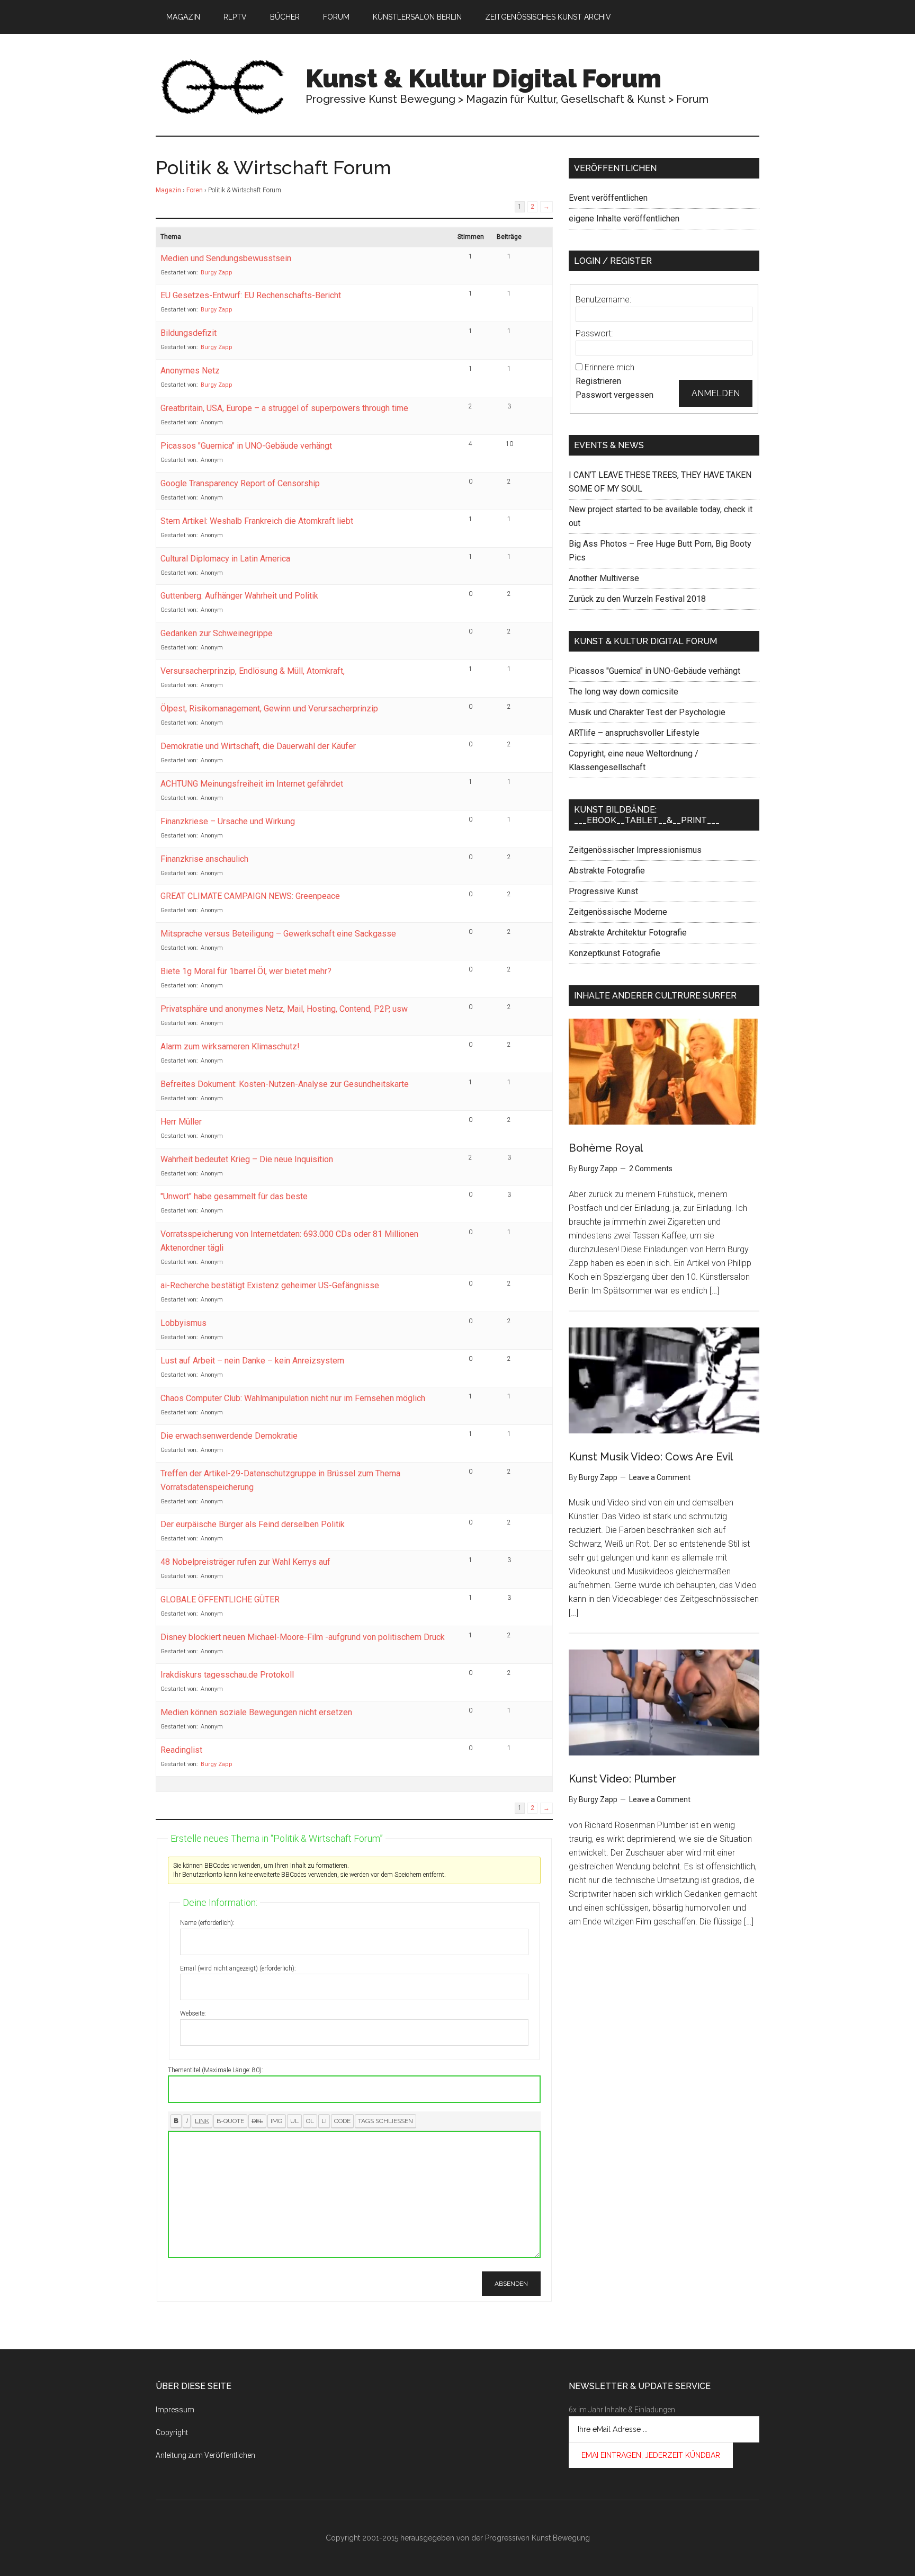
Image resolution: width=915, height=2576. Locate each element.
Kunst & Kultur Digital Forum (483, 78)
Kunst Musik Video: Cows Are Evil (651, 1457)
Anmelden (716, 393)
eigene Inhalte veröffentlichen (624, 219)
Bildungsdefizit (189, 333)
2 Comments (651, 1169)
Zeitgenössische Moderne (618, 912)
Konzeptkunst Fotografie (615, 953)
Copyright (172, 2432)
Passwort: (594, 333)
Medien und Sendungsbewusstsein (226, 258)
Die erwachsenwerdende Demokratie (229, 1436)
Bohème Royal (606, 1148)
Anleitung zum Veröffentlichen (205, 2455)
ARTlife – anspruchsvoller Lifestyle (634, 733)
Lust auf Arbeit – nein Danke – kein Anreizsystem (252, 1361)
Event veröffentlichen (608, 198)
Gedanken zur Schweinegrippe (217, 633)
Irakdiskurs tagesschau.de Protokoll (227, 1675)
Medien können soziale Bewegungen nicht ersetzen (256, 1712)
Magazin (168, 190)
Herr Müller (181, 1122)
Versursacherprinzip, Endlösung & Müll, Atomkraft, (253, 671)
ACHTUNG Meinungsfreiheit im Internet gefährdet (252, 784)
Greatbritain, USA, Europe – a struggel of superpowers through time (284, 408)
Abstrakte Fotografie (607, 871)
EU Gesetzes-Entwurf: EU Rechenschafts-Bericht (251, 295)
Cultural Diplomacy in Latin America (225, 559)
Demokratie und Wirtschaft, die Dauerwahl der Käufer (258, 746)
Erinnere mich (609, 367)
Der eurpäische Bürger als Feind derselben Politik (253, 1524)
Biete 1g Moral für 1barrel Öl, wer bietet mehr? (246, 971)
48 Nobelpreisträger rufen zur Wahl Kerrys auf (245, 1562)
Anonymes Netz (190, 371)
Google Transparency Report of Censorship (240, 483)
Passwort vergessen (615, 395)
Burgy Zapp (217, 273)
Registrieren (598, 381)
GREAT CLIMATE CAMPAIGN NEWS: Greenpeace (250, 896)
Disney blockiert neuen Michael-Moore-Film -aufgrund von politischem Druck (303, 1637)
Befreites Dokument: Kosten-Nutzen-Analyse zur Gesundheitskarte (285, 1084)
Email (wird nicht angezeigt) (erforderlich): (238, 1968)
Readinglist (181, 1750)
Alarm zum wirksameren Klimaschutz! (230, 1046)
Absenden (511, 2284)
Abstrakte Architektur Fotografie (628, 933)
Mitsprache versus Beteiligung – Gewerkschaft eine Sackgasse (278, 934)
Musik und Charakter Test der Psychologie (647, 712)
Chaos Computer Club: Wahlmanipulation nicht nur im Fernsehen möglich (293, 1398)
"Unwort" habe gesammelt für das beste (234, 1196)
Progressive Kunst (603, 891)
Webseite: (193, 2013)
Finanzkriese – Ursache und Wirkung (228, 821)
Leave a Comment (660, 1477)
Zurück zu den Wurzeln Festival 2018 (637, 599)
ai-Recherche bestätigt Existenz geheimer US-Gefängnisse (270, 1285)
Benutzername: (603, 300)
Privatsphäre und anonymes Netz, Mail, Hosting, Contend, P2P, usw (284, 1009)
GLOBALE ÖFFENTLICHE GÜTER (220, 1599)
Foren (195, 190)
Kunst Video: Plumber (622, 1779)
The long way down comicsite (624, 692)
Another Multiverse (604, 578)
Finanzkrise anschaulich (204, 859)
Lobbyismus (183, 1323)
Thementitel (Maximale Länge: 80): (216, 2070)
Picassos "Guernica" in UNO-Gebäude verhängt (246, 446)
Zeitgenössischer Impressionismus (635, 850)
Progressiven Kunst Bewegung (537, 2538)
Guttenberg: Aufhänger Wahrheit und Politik (239, 596)
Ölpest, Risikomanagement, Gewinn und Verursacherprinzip (269, 708)
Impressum (175, 2410)
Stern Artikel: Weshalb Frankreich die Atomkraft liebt (257, 521)
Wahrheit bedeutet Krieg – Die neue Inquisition (247, 1159)
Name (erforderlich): (207, 1923)
